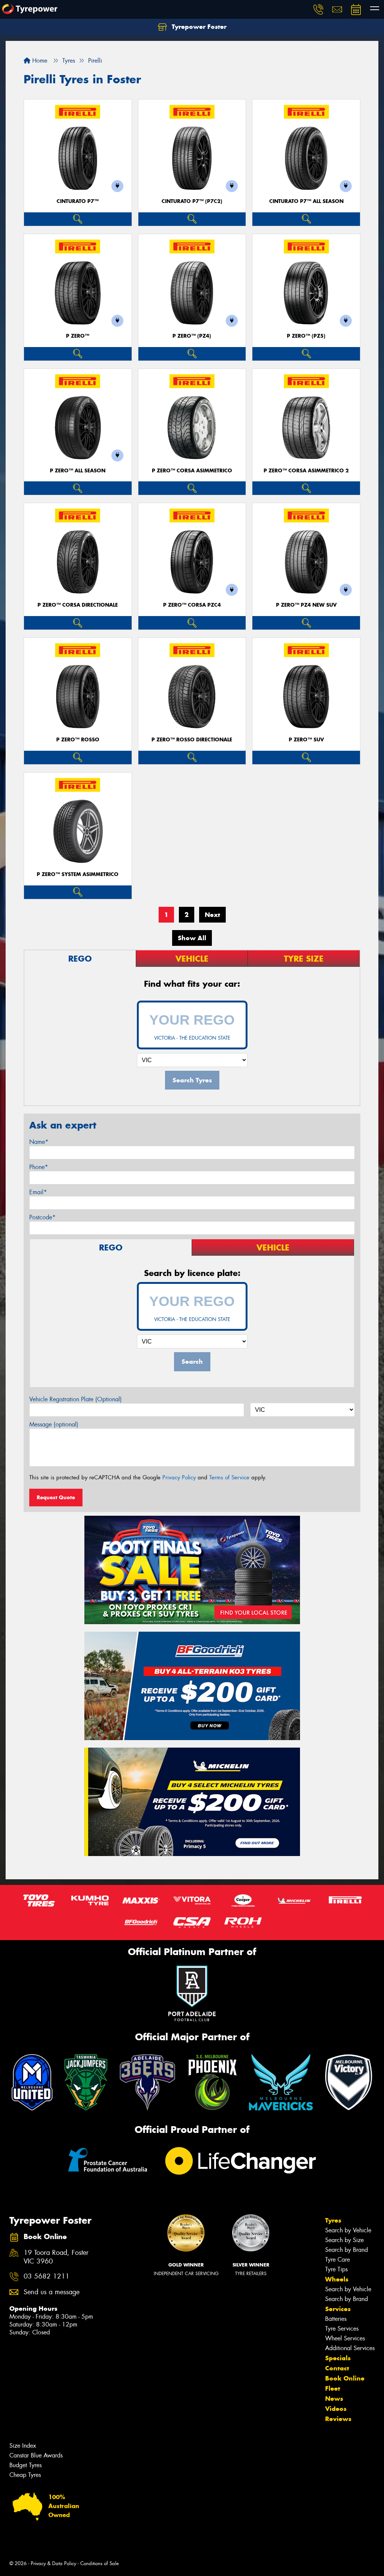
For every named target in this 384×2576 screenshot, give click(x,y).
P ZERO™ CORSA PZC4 (192, 605)
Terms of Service (229, 1477)
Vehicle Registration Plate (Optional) (76, 1399)
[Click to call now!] (318, 9)
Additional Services (350, 2348)
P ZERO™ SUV (306, 740)
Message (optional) (54, 1424)
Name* (39, 1142)
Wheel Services (345, 2338)
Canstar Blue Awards (36, 2455)
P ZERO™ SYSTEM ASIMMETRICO (78, 874)
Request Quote (56, 1497)
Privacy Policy (179, 1477)
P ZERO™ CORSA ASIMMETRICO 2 (306, 471)
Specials (338, 2358)
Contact (337, 2368)
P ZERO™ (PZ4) (192, 336)
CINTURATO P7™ (78, 201)
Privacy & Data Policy (53, 2563)
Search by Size (344, 2240)
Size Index (23, 2446)
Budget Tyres (25, 2465)
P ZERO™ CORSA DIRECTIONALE (78, 605)
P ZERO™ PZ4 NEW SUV (306, 605)
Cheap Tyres (25, 2475)
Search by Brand (346, 2250)
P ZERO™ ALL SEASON (78, 471)
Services (338, 2309)
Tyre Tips (336, 2269)
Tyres (333, 2220)
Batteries (336, 2319)
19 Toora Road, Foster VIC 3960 (56, 2257)
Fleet (333, 2388)
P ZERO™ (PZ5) (306, 336)
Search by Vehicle (348, 2230)
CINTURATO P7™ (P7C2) (192, 201)
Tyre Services (342, 2329)
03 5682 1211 (46, 2276)
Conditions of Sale (100, 2563)
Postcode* (42, 1217)
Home (39, 61)
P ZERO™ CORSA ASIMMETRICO (192, 471)
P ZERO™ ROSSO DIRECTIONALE (192, 740)
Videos (336, 2409)
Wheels (337, 2279)
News (334, 2399)
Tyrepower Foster (198, 27)
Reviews (338, 2419)
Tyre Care (337, 2260)
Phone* (39, 1167)
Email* (38, 1192)
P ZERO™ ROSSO (78, 740)
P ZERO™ (78, 336)
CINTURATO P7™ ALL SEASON (306, 201)
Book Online (345, 2378)
